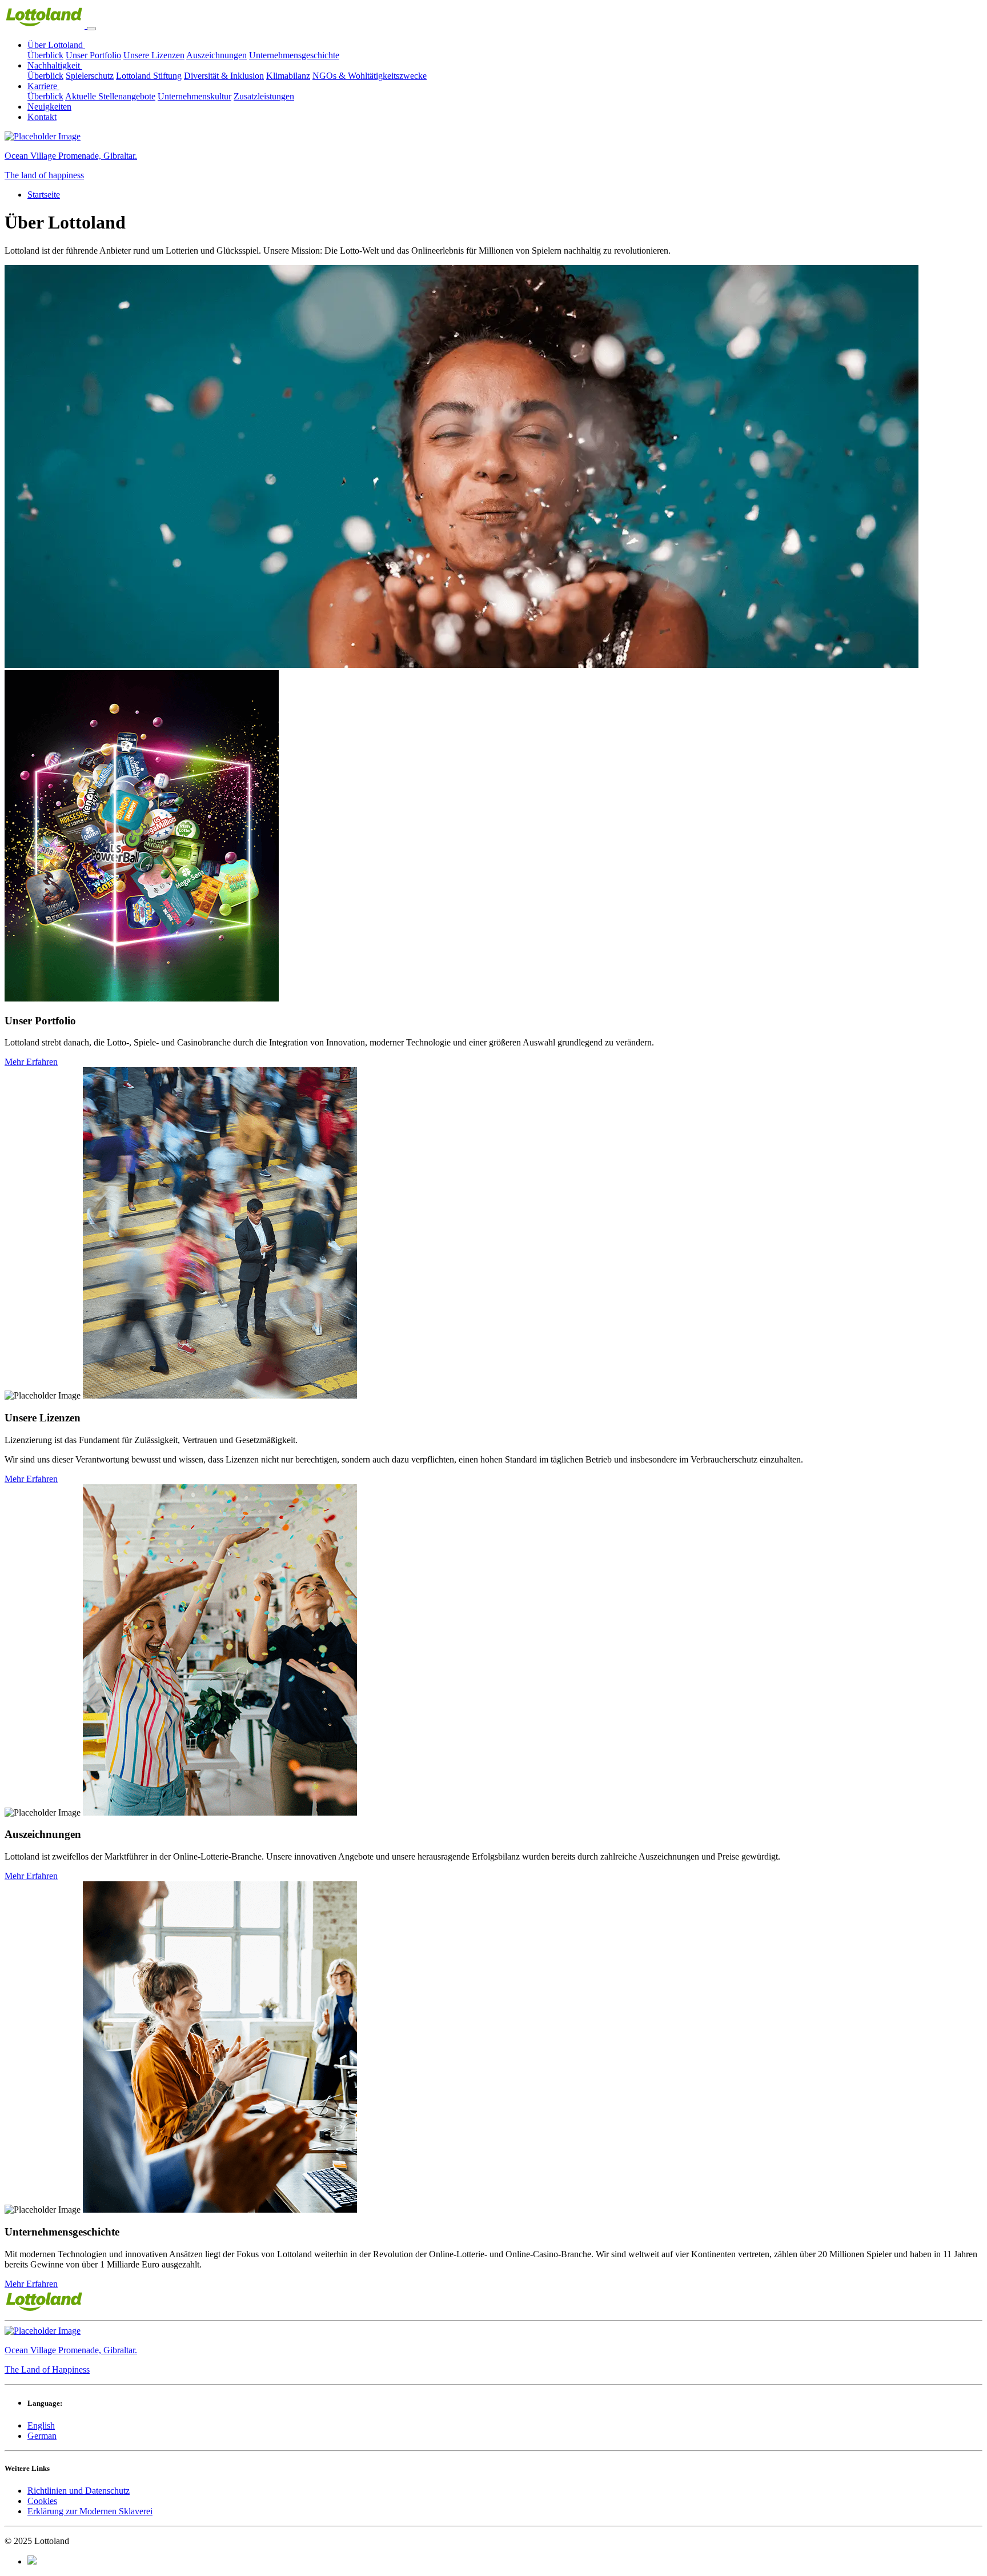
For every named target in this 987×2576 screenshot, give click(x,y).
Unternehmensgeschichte (294, 55)
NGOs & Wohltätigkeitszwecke (370, 76)
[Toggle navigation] (91, 29)
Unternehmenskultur (194, 96)
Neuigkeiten (49, 107)
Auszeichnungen (216, 55)
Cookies (42, 2501)
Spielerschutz (90, 76)
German (42, 2436)
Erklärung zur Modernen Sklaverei (90, 2511)
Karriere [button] (43, 86)
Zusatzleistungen (264, 96)
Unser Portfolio (93, 55)
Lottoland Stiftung (149, 76)
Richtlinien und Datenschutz (79, 2491)
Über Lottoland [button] (56, 45)
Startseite (44, 195)
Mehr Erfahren (31, 1062)
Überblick (45, 55)
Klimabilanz (288, 76)
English (41, 2425)
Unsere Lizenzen (154, 55)
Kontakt (42, 117)
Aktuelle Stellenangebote (110, 96)
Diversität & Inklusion (224, 76)
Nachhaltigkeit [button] (55, 65)
